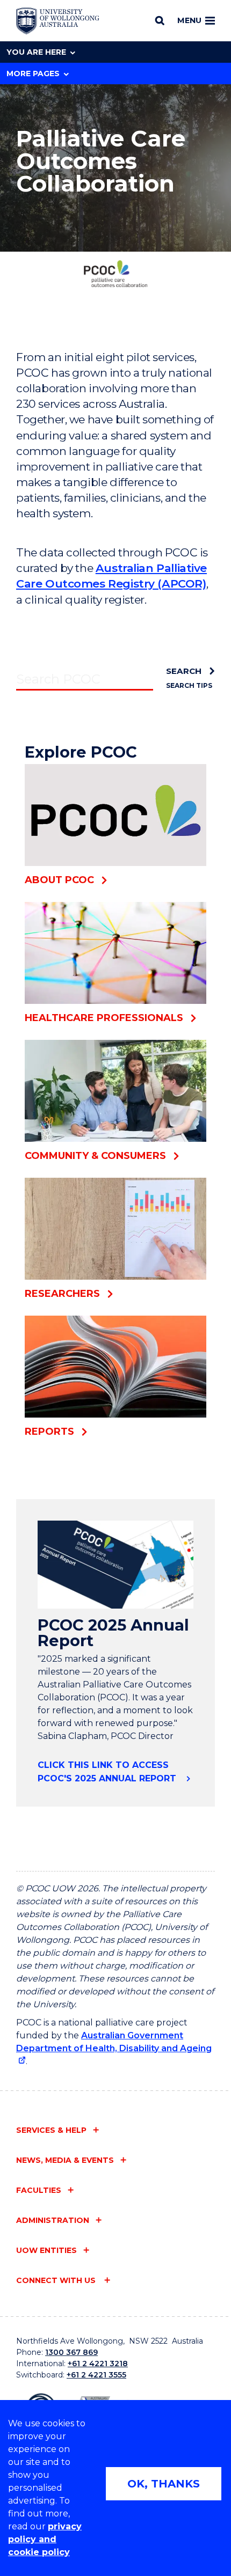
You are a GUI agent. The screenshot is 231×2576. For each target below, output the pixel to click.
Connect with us (57, 2280)
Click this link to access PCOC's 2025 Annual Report (108, 1772)
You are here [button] (36, 52)
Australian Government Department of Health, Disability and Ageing (114, 2042)
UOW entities (46, 2250)
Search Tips (189, 685)
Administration (53, 2220)
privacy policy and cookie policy (45, 2539)
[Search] (160, 20)
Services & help (51, 2130)
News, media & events (65, 2160)
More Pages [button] (33, 74)
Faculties (39, 2190)
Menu (189, 20)
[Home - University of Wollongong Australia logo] (58, 21)
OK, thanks (164, 2484)
